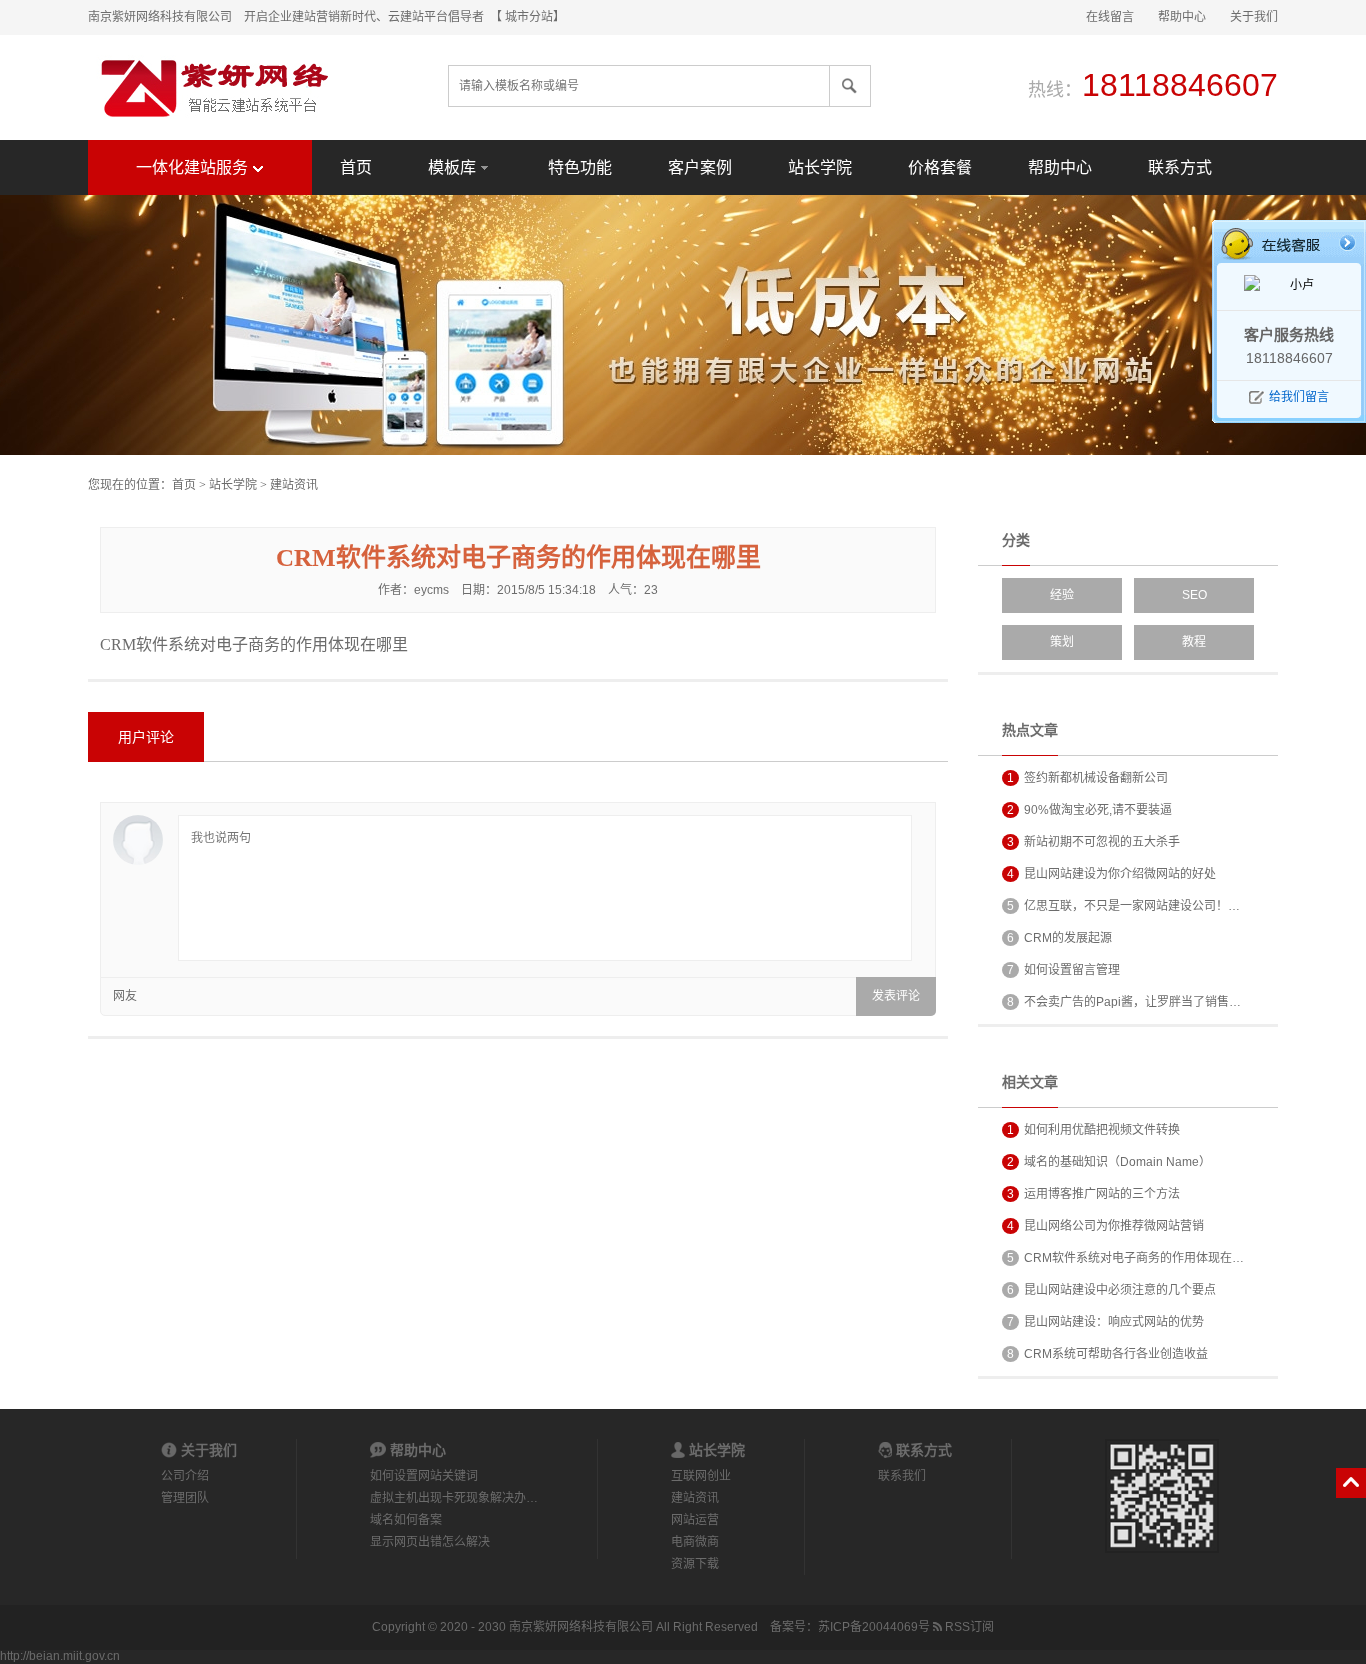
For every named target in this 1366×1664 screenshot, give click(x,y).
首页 (356, 167)
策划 (1062, 642)
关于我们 (1254, 17)
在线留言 (1110, 17)
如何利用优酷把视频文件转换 (1093, 1130)
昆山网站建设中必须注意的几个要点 (1111, 1290)
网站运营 (695, 1520)
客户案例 (700, 167)
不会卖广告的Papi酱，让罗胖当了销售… (1124, 1002)
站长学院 (820, 167)
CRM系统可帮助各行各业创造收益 (1107, 1354)
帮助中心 (1182, 17)
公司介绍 (185, 1476)
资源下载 (695, 1564)
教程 (1194, 642)
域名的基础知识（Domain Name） (1109, 1162)
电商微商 (695, 1542)
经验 (1062, 595)
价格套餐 (940, 167)
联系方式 (1180, 167)
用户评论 (146, 737)
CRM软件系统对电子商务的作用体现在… (1125, 1258)
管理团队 (185, 1498)
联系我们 (902, 1476)
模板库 (452, 167)
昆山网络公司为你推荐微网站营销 (1105, 1226)
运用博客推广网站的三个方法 (1093, 1194)
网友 (125, 996)
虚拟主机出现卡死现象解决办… (454, 1498)
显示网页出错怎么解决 (430, 1542)
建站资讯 (294, 485)
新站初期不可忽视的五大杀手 (1093, 842)
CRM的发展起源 (1059, 938)
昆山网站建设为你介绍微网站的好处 (1111, 874)
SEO (1194, 595)
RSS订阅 (968, 1627)
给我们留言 (1299, 397)
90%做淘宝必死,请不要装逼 (1089, 810)
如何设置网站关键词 (424, 1476)
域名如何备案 (406, 1520)
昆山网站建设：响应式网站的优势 (1105, 1322)
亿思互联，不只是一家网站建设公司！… (1123, 906)
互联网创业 (701, 1476)
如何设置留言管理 (1063, 970)
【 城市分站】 (530, 17)
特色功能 (580, 167)
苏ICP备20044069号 (874, 1627)
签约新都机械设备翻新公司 (1087, 778)
